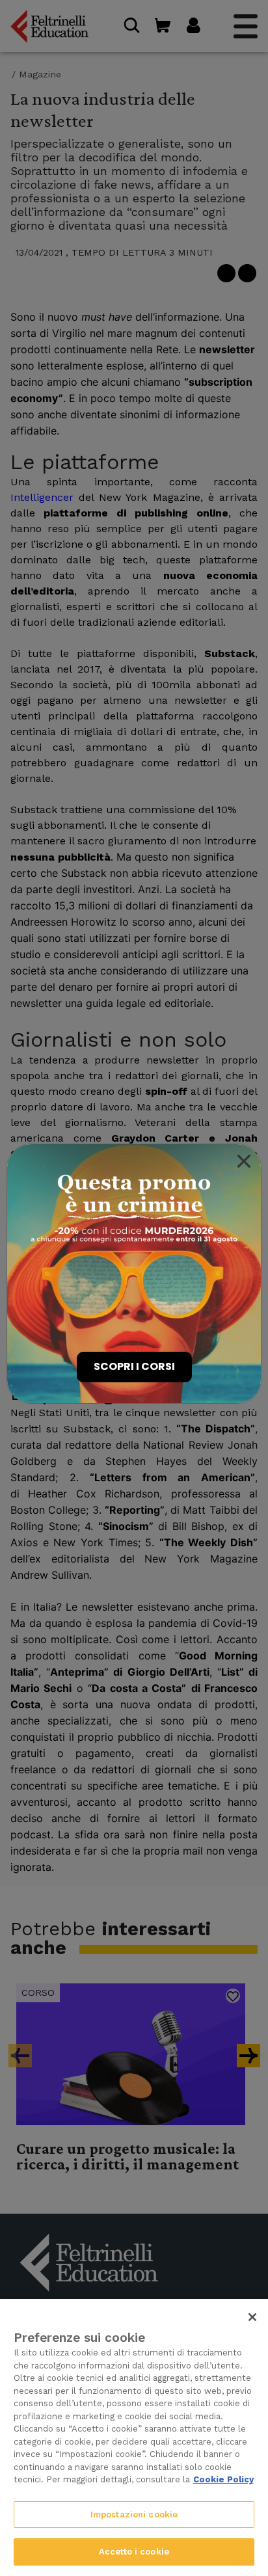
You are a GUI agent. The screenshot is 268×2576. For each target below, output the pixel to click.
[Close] (244, 1161)
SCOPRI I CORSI (134, 1366)
